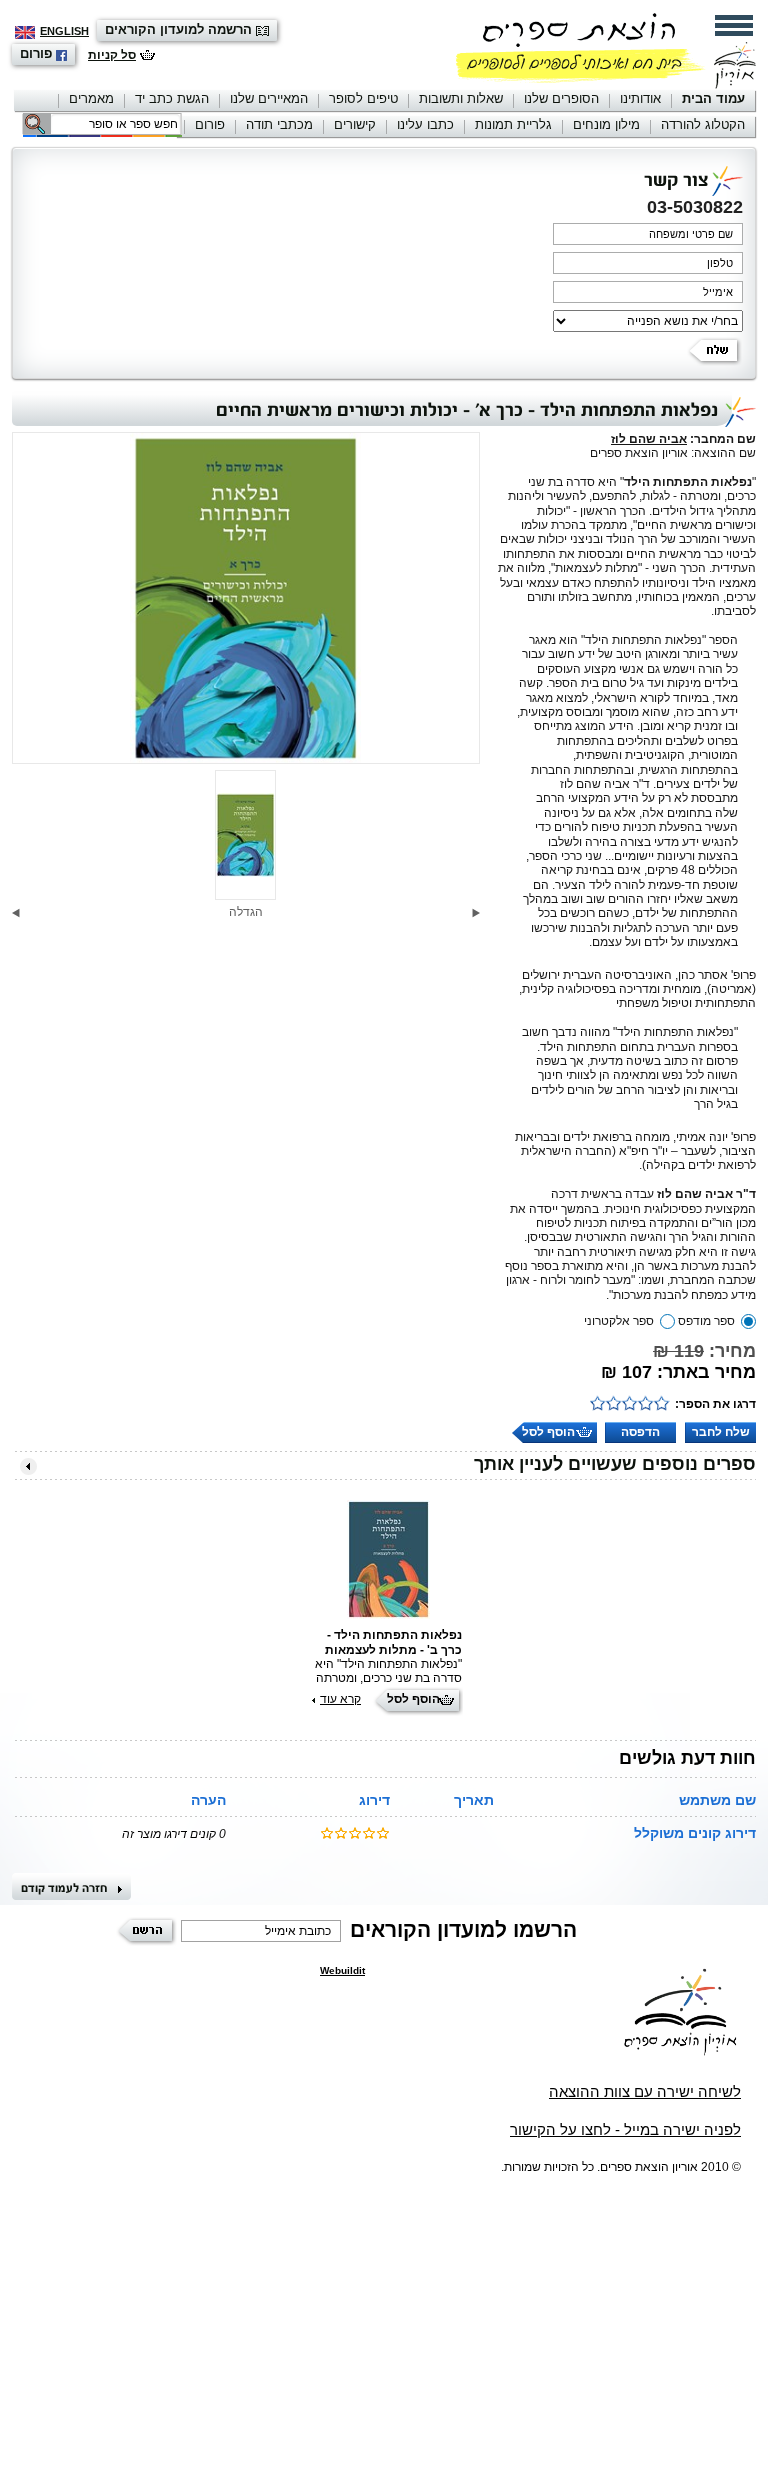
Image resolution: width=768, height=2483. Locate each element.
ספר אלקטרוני (619, 1321)
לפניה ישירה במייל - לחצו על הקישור (625, 2129)
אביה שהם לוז (649, 439)
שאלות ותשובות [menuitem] (461, 98)
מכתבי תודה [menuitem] (279, 124)
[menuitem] (713, 100)
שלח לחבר (721, 1432)
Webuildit (342, 1970)
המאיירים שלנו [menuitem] (269, 98)
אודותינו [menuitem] (640, 98)
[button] (476, 913)
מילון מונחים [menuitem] (606, 124)
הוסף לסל (548, 1432)
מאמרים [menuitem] (91, 98)
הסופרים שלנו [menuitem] (561, 98)
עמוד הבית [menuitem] (713, 98)
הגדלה (246, 912)
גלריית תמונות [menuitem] (513, 124)
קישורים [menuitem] (355, 124)
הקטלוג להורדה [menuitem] (703, 124)
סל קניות (112, 55)
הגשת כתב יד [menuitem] (172, 98)
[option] (246, 598)
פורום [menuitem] (210, 124)
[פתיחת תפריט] (734, 25)
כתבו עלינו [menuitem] (425, 124)
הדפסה (640, 1432)
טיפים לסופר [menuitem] (363, 98)
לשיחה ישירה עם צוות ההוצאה (645, 2091)
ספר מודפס (706, 1321)
